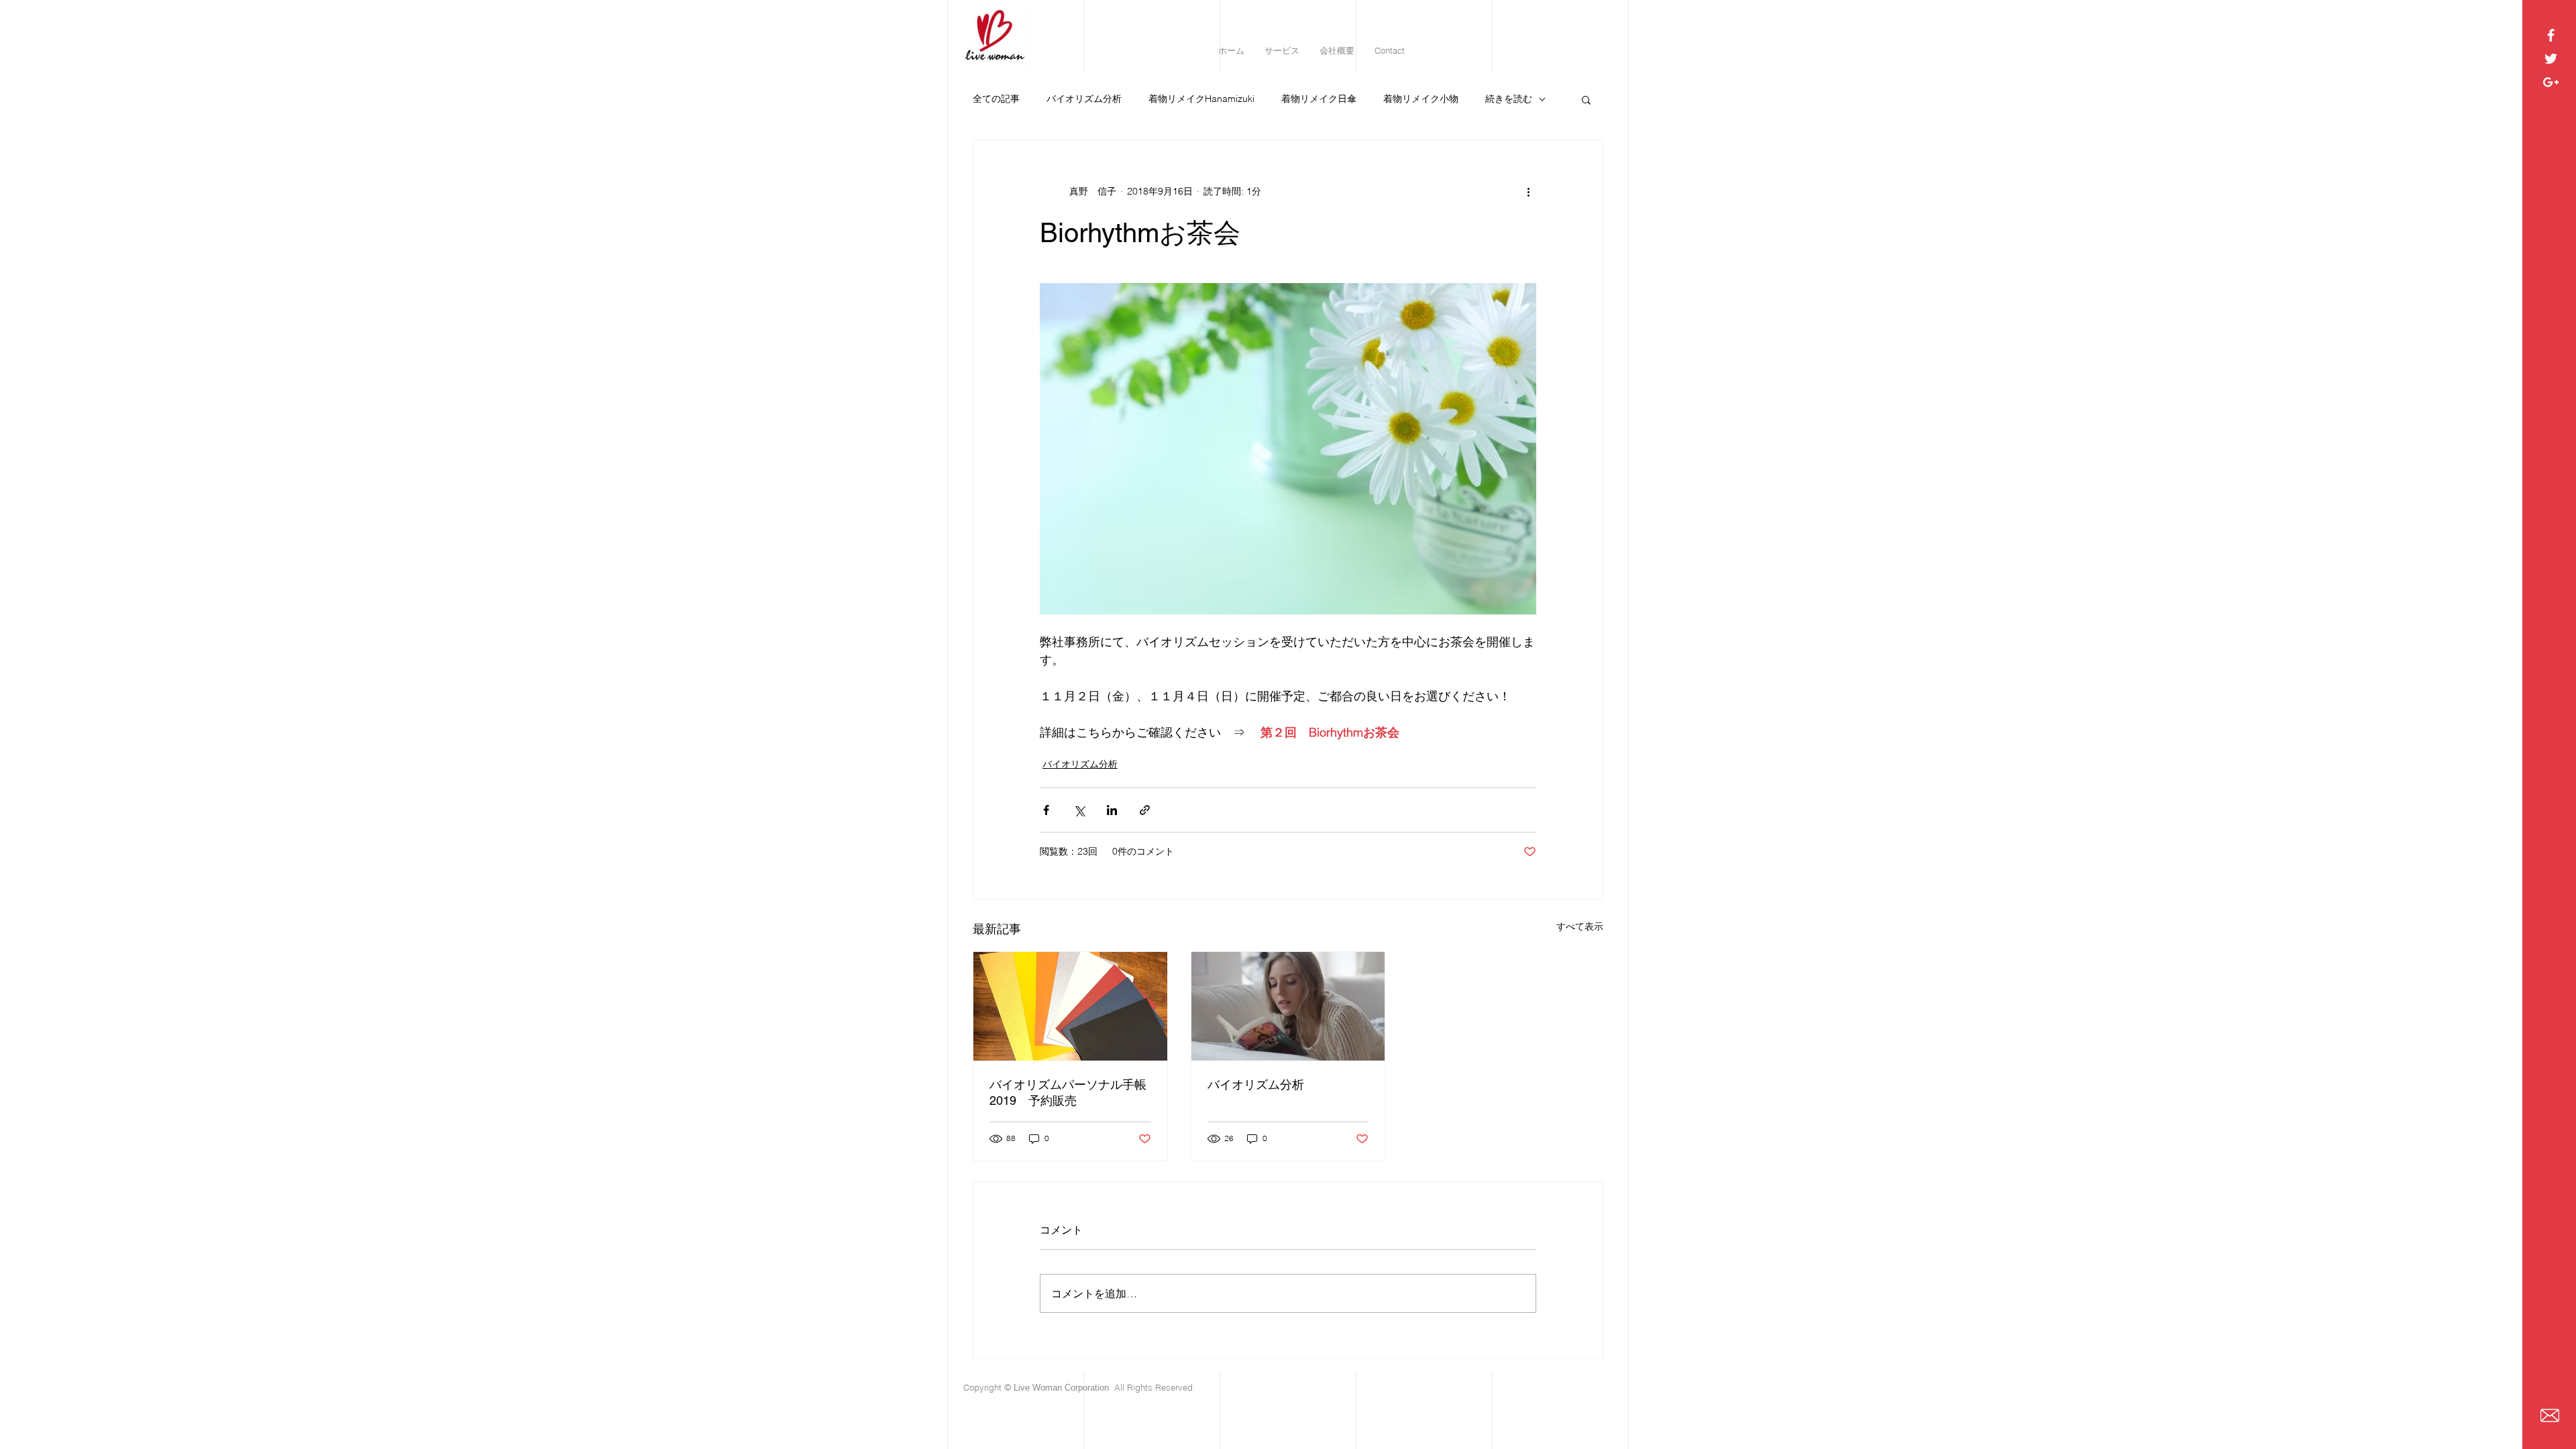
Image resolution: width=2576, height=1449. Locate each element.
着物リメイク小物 (1421, 99)
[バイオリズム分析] (1288, 1006)
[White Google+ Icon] (2551, 82)
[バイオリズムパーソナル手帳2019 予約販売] (1070, 1006)
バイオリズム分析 (1084, 99)
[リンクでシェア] (1145, 810)
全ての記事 (996, 99)
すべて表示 (1580, 926)
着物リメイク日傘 (1319, 99)
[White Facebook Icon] (2551, 35)
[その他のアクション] (1528, 191)
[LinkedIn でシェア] (1112, 810)
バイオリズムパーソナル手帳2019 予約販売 (1068, 1092)
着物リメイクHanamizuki (1201, 99)
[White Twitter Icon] (2551, 59)
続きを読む (1509, 99)
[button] (1586, 99)
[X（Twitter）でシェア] (1079, 810)
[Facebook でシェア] (1046, 810)
